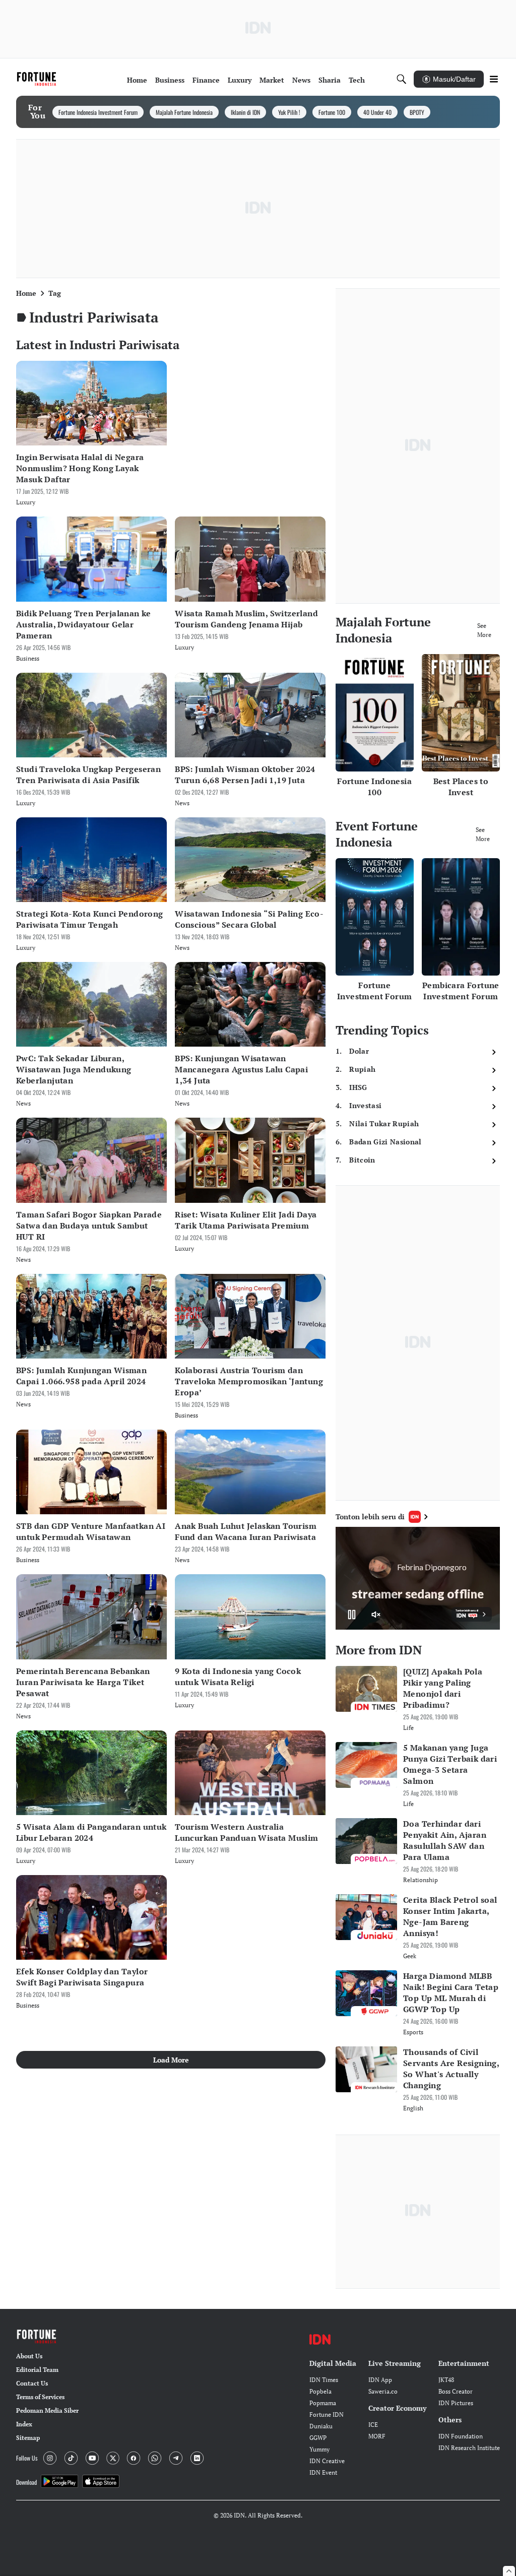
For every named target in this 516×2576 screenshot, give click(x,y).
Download (26, 2482)
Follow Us (27, 2458)
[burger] (494, 79)
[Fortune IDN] (38, 79)
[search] (402, 79)
